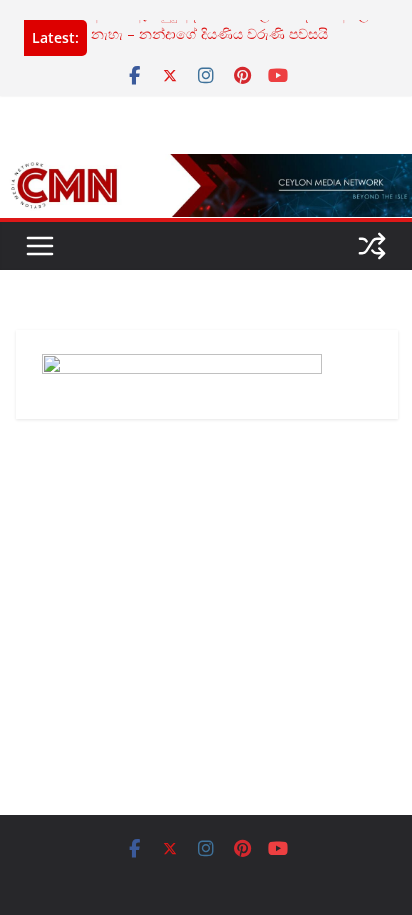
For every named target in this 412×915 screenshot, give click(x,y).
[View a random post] (372, 246)
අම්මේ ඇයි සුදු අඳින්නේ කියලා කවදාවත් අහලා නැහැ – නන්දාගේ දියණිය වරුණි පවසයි (232, 25)
